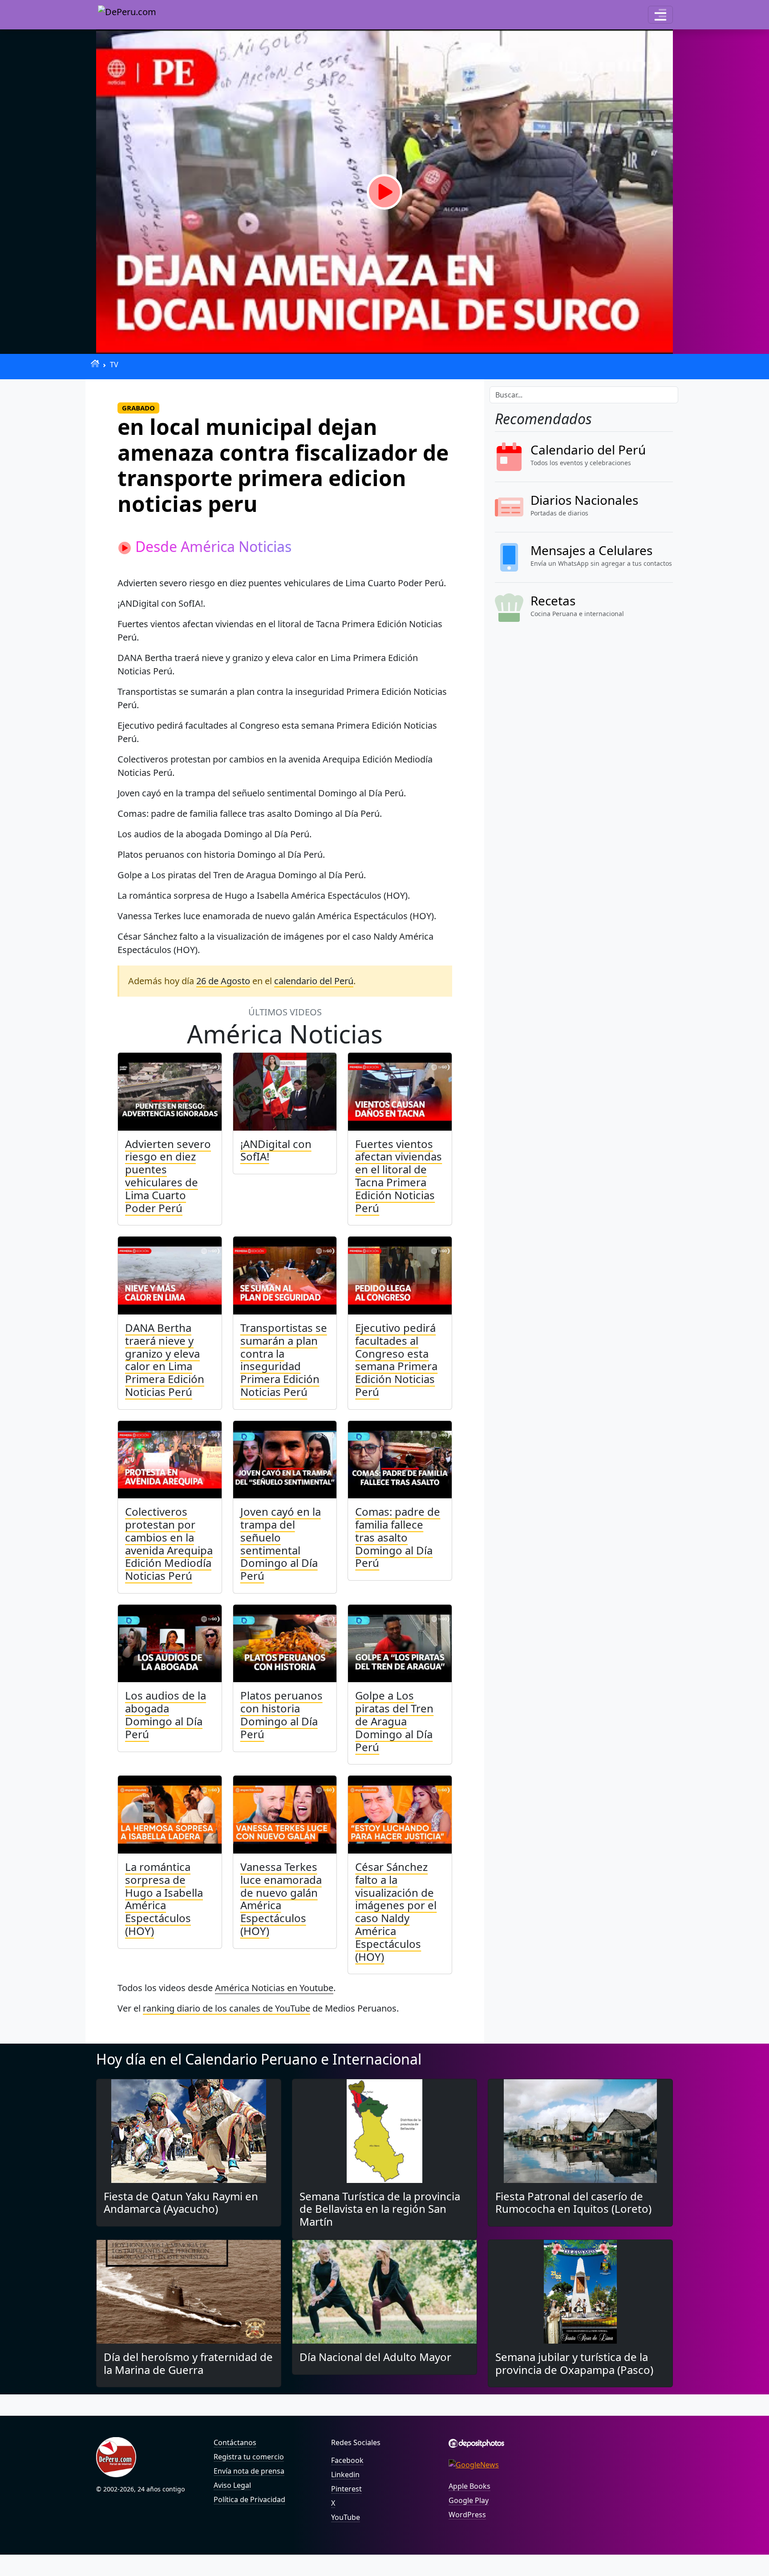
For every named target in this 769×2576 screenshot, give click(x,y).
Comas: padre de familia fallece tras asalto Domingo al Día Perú (398, 1537)
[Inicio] (95, 363)
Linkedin (345, 2475)
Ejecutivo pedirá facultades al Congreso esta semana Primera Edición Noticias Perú (396, 1360)
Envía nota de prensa (249, 2471)
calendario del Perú (314, 981)
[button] (660, 15)
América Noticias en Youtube (274, 1988)
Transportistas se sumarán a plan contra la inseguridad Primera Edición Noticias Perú (284, 1360)
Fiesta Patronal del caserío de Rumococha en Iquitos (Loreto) (573, 2203)
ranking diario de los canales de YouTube (227, 2008)
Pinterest (346, 2489)
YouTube (346, 2517)
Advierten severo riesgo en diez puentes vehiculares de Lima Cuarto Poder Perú (168, 1176)
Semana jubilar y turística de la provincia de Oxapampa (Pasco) (574, 2363)
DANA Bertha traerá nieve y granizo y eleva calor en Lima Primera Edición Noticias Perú (165, 1360)
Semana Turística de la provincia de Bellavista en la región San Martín (380, 2209)
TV (114, 365)
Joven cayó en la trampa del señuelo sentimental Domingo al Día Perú (281, 1544)
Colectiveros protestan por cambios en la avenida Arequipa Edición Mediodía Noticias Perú (169, 1544)
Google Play (469, 2500)
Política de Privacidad (249, 2499)
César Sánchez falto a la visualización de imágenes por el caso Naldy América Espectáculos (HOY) (396, 1912)
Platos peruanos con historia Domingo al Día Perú (281, 1714)
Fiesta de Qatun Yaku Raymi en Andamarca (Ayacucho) (181, 2203)
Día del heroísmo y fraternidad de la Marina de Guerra (188, 2363)
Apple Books (469, 2486)
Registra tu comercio (249, 2457)
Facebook (347, 2460)
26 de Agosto (223, 981)
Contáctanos (235, 2442)
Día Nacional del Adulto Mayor (375, 2357)
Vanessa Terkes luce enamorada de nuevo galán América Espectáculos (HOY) (281, 1899)
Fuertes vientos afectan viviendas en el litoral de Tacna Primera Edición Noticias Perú (399, 1176)
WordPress (467, 2515)
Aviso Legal (232, 2485)
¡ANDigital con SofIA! (276, 1150)
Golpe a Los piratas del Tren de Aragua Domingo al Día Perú (394, 1721)
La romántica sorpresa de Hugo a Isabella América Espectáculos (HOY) (164, 1899)
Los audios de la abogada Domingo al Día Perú (166, 1714)
